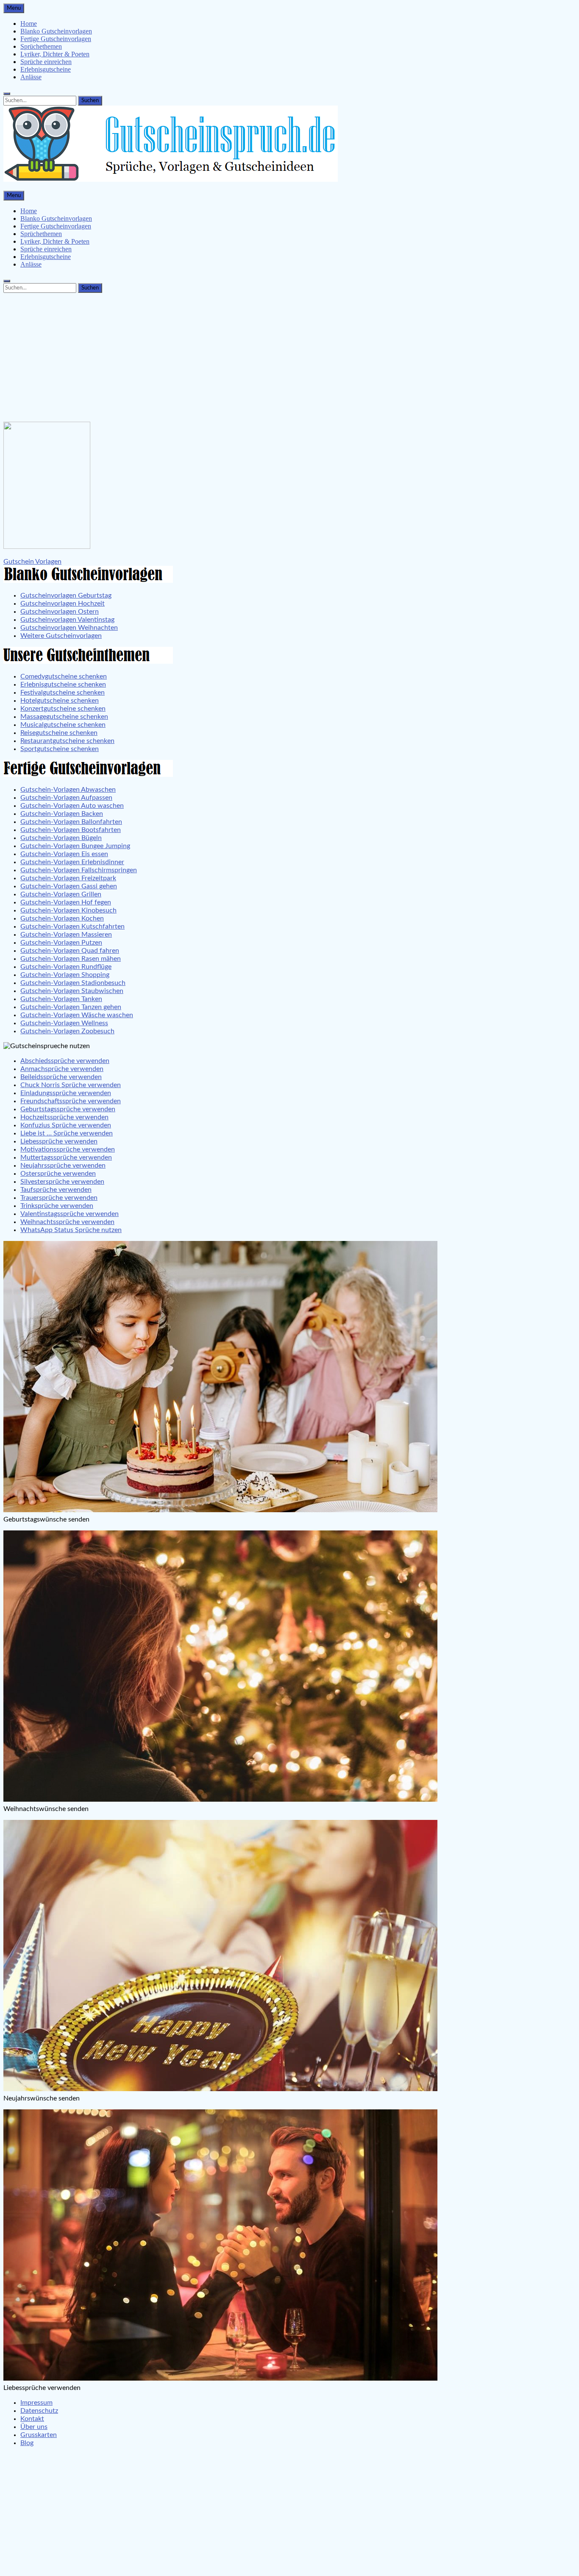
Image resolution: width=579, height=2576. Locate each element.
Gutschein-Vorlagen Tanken (61, 999)
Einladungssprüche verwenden (66, 1093)
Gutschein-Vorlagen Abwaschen (68, 790)
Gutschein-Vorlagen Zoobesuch (67, 1031)
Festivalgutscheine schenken (63, 693)
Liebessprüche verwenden (59, 1141)
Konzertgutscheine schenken (63, 709)
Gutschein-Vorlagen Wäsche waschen (77, 1015)
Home (29, 24)
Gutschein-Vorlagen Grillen (61, 894)
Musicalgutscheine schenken (63, 725)
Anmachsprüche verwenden (62, 1069)
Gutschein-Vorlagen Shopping (65, 975)
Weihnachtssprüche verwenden (67, 1222)
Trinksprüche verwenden (57, 1206)
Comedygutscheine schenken (64, 676)
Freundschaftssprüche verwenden (71, 1101)
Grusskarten (39, 2435)
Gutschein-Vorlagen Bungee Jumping (75, 846)
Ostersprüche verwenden (58, 1174)
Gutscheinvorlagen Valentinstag (67, 620)
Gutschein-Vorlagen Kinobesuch (68, 910)
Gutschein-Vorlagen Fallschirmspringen (79, 870)
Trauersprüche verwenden (59, 1198)
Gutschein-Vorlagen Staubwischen (72, 991)
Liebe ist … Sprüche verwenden (67, 1133)
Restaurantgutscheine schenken (67, 741)
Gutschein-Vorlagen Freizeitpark (68, 878)
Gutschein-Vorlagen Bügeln (61, 838)
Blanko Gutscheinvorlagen (56, 31)
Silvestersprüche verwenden (62, 1182)
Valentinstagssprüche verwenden (70, 1214)
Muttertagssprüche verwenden (66, 1157)
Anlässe (31, 77)
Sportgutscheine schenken (60, 749)
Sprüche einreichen (46, 62)
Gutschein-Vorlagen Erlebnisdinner (72, 862)
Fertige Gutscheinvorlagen (56, 39)
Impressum (36, 2403)
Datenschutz (39, 2411)
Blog (27, 2443)
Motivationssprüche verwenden (68, 1149)
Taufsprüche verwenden (56, 1190)
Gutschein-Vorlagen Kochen (62, 918)
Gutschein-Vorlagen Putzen (61, 943)
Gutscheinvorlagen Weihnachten (69, 628)
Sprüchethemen (41, 46)
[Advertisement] (289, 356)
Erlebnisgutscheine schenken (63, 684)
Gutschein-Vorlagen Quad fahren (70, 951)
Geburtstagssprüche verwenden (68, 1109)
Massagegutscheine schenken (64, 717)
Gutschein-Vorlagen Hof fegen (66, 902)
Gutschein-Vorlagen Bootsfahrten (71, 830)
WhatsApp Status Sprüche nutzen (71, 1230)
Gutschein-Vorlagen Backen (62, 814)
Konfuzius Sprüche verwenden (66, 1125)
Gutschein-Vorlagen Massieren (66, 935)
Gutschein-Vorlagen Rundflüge (66, 967)
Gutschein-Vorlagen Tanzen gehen (71, 1007)
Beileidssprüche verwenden (61, 1077)
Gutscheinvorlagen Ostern (60, 612)
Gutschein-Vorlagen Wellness (64, 1023)
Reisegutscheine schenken (59, 733)
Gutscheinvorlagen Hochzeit (63, 604)
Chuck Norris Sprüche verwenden (71, 1085)
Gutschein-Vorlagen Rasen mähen (71, 959)
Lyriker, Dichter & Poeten (55, 54)
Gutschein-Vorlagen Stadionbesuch (73, 983)
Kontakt (32, 2419)
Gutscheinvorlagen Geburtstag (66, 595)
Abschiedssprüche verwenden (65, 1061)
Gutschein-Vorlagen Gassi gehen (69, 886)
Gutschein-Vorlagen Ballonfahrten (71, 822)
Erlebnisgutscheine (46, 69)
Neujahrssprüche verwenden (63, 1166)
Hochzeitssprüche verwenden (64, 1117)
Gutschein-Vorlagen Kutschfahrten (72, 926)
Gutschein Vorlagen (32, 562)
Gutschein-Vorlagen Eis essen (64, 854)
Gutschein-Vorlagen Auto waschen (72, 806)
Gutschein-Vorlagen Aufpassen (66, 798)
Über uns (34, 2427)
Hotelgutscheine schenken (60, 701)
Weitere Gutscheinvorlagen (61, 636)
